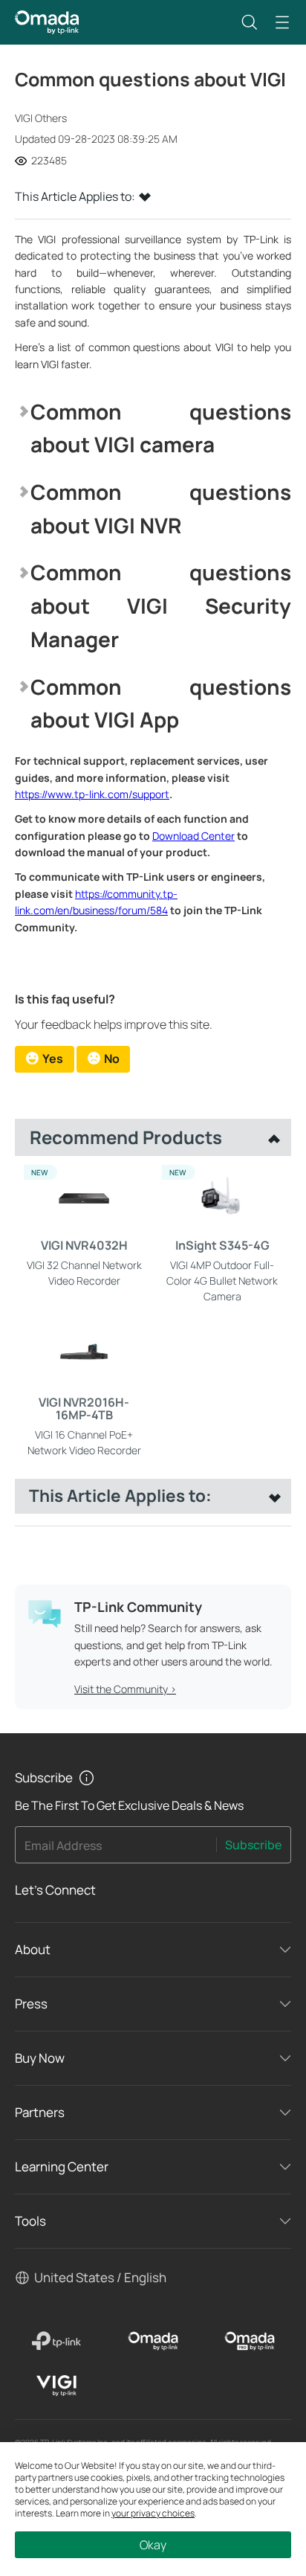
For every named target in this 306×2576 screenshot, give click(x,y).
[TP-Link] (56, 2341)
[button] (250, 22)
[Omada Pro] (250, 2341)
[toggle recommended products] (270, 1137)
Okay (153, 2545)
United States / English (100, 2277)
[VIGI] (56, 2386)
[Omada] (153, 2341)
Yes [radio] (53, 1059)
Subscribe (253, 1845)
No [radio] (112, 1059)
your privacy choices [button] (153, 2513)
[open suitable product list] (271, 1496)
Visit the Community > (125, 1689)
